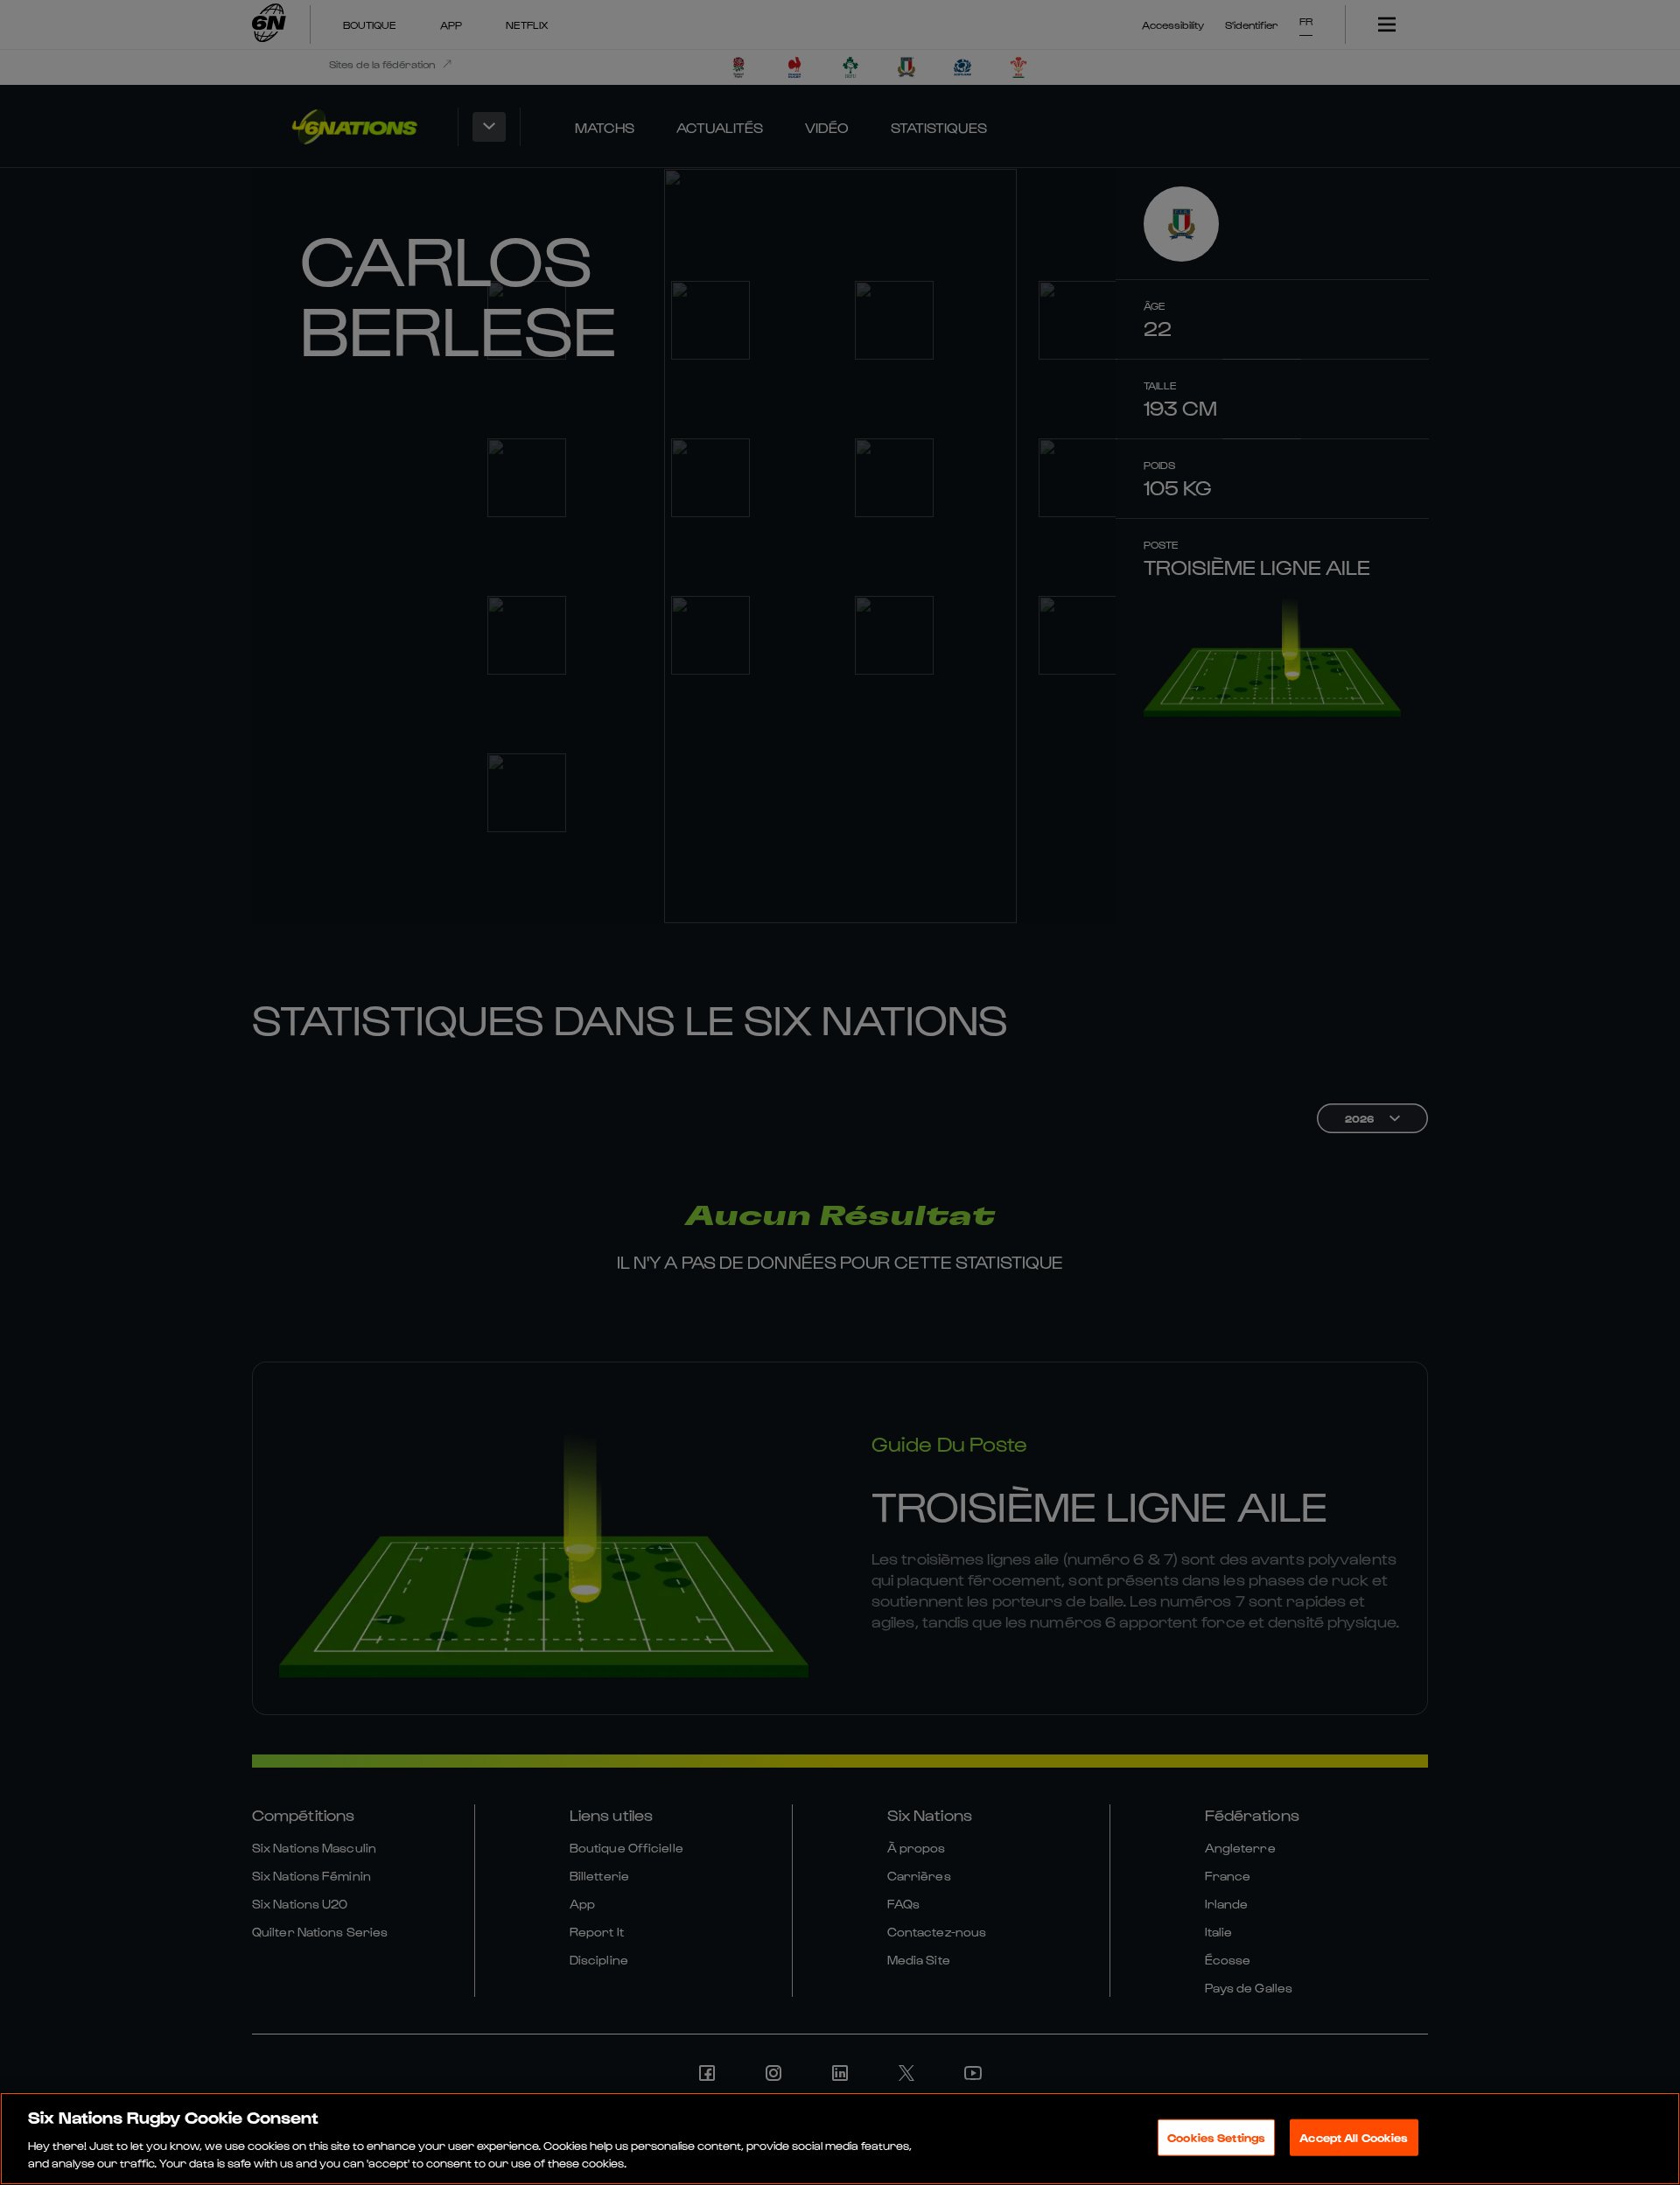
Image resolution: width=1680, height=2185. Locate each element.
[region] (840, 2139)
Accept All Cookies (1354, 2137)
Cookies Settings (1216, 2137)
